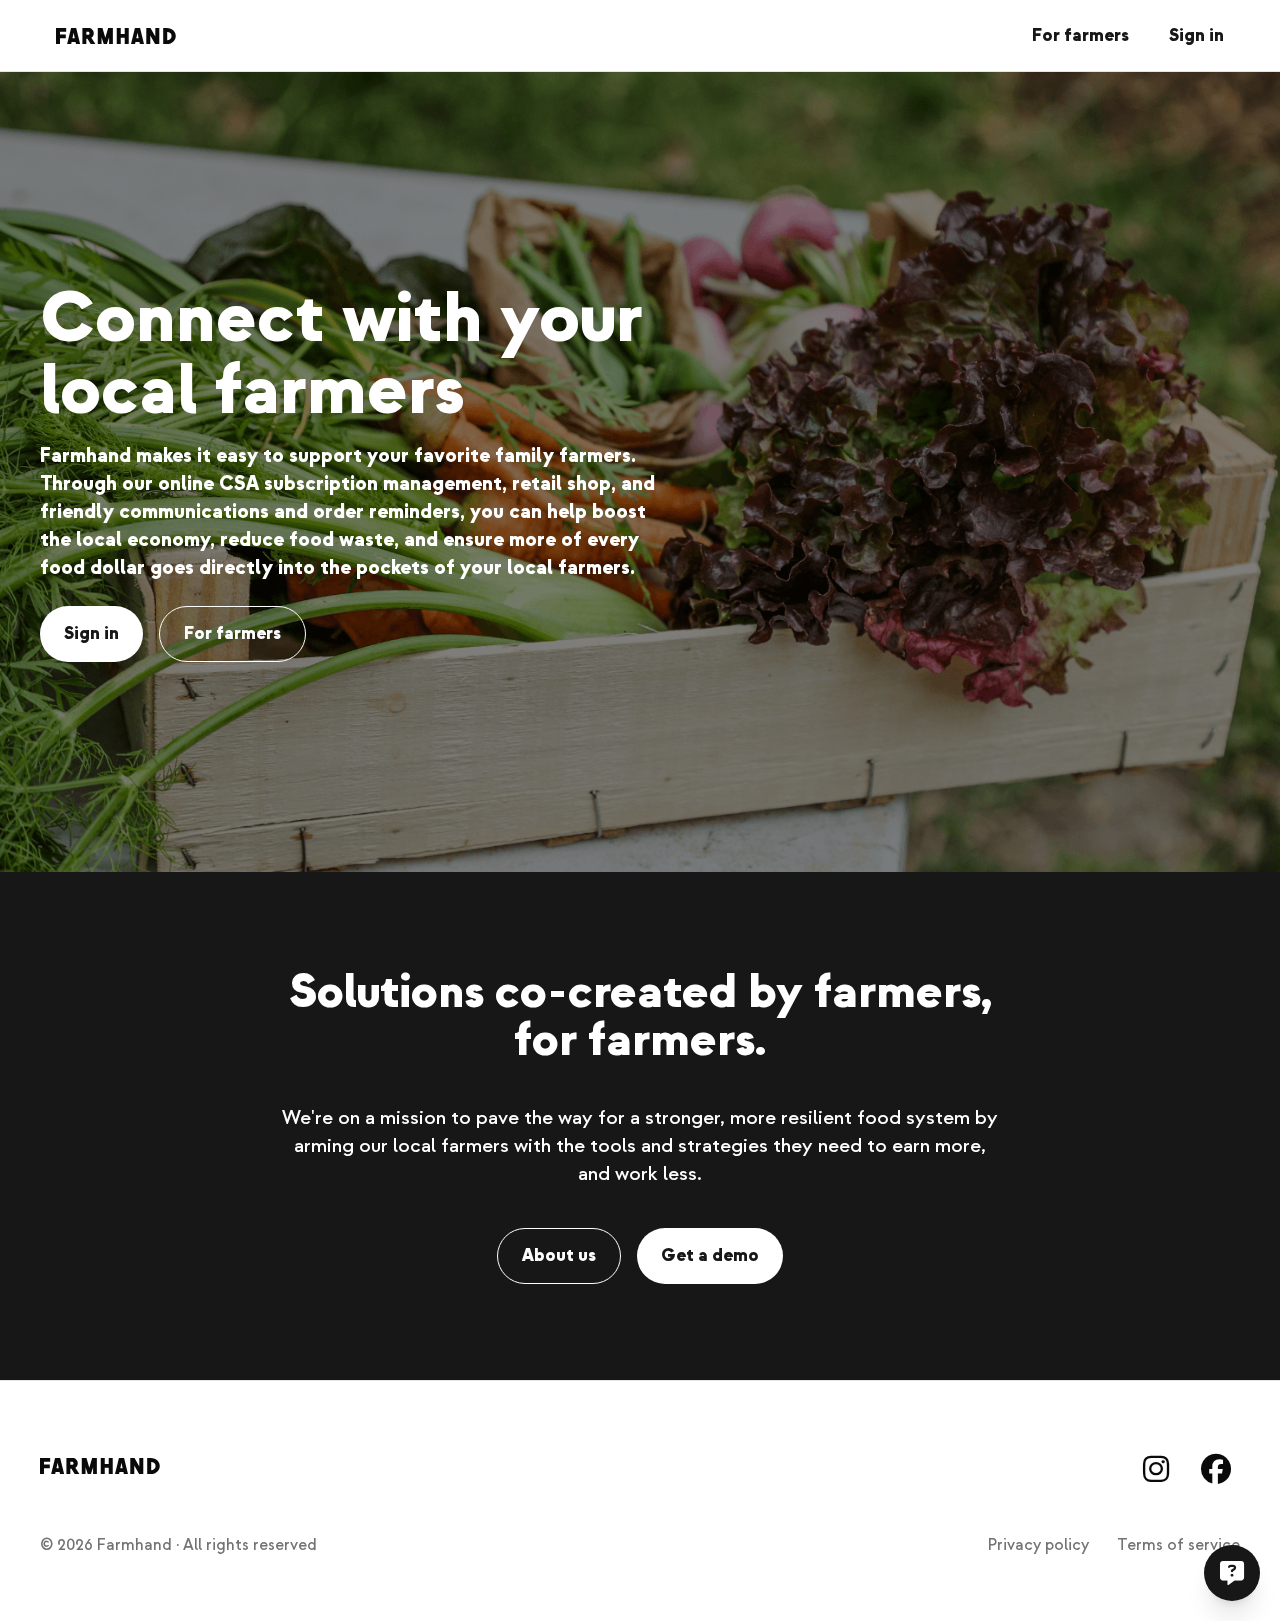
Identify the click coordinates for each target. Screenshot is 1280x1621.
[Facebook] (1216, 1469)
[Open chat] (1232, 1573)
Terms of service (1178, 1545)
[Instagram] (1156, 1469)
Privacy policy (1038, 1545)
